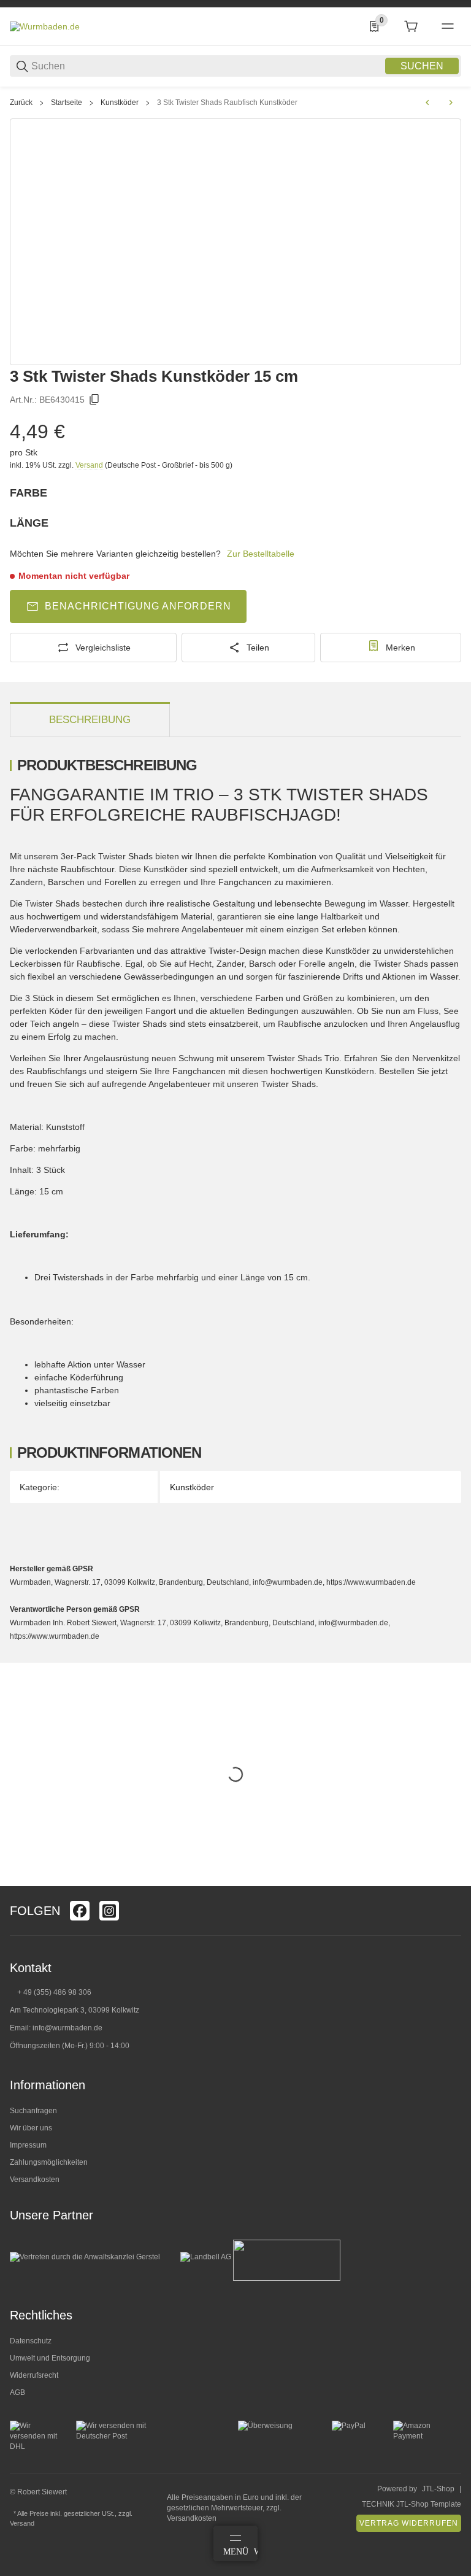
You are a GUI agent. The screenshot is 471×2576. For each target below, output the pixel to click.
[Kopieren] (94, 400)
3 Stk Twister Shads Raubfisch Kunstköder (227, 102)
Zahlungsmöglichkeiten (49, 2162)
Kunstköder (120, 102)
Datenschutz (31, 2341)
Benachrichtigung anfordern (138, 606)
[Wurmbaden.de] (45, 26)
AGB (17, 2392)
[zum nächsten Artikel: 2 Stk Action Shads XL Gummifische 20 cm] (451, 102)
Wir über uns (31, 2128)
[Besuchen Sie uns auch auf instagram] (109, 1911)
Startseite (67, 102)
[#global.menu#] (448, 26)
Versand (90, 465)
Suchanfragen (33, 2111)
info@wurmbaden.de (67, 2028)
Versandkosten (35, 2180)
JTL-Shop (438, 2489)
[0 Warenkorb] (411, 26)
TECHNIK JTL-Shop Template (412, 2504)
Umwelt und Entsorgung (50, 2358)
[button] (451, 1881)
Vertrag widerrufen (409, 2523)
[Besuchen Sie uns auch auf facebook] (80, 1911)
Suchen (422, 66)
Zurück (21, 102)
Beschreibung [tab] (90, 720)
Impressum (28, 2145)
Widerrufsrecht (34, 2375)
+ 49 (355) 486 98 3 (50, 1992)
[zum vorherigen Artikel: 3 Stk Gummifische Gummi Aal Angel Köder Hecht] (427, 102)
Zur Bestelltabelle (261, 554)
